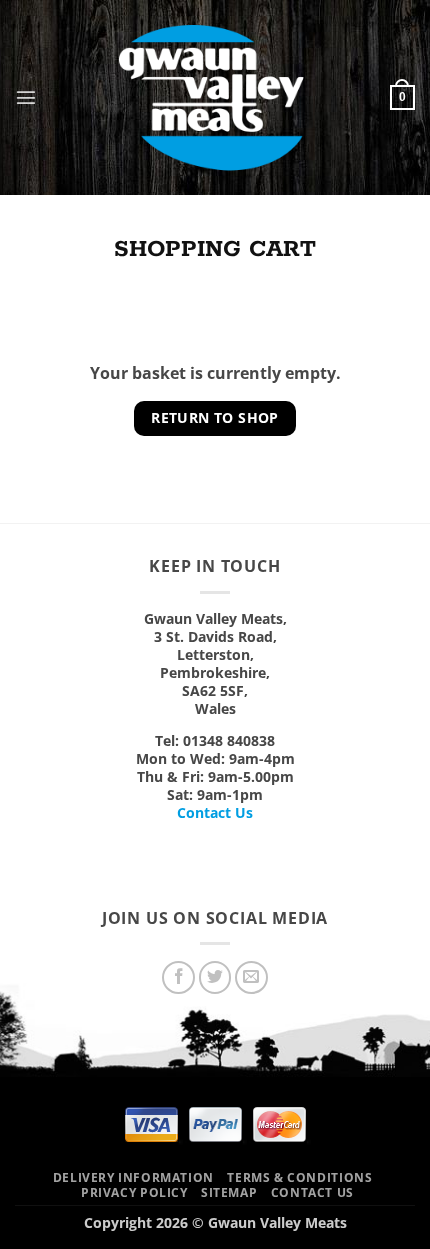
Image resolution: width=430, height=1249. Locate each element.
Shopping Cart (215, 249)
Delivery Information (133, 1177)
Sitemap (229, 1192)
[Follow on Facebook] (178, 977)
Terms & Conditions (299, 1177)
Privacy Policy (134, 1192)
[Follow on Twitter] (215, 977)
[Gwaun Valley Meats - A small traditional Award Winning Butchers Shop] (213, 97)
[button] (26, 97)
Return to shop (215, 417)
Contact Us (215, 812)
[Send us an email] (251, 977)
